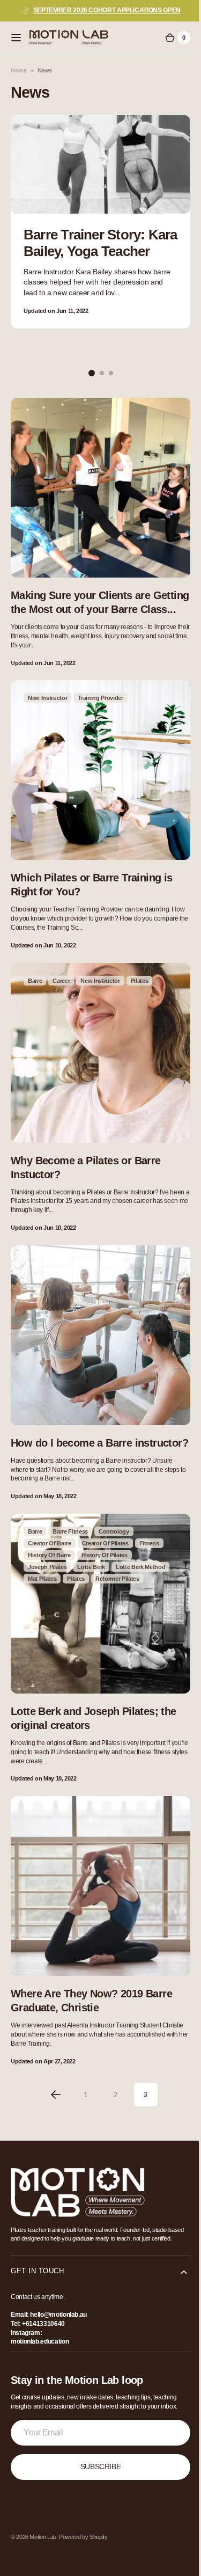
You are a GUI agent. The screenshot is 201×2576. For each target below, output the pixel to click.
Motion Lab (43, 2524)
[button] (16, 38)
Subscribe (96, 2454)
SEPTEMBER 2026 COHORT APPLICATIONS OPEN (107, 10)
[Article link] (100, 222)
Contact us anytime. (38, 2285)
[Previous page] (51, 2074)
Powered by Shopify (83, 2524)
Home (19, 70)
